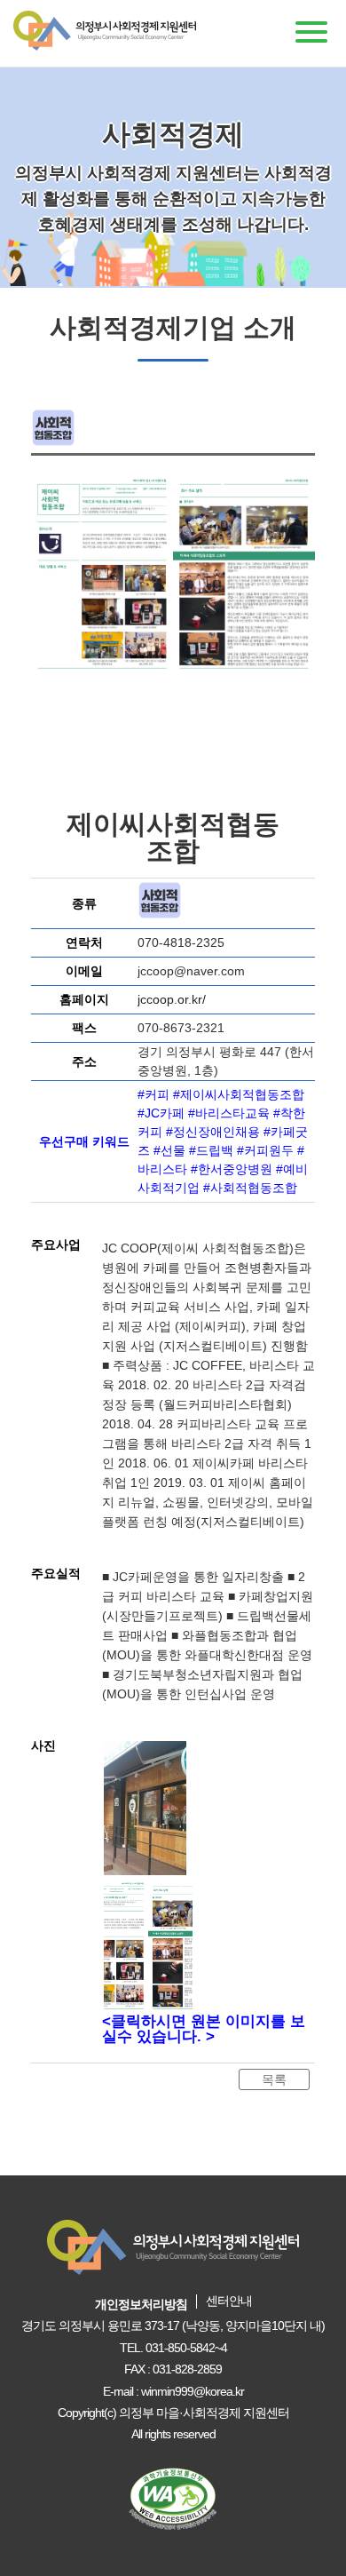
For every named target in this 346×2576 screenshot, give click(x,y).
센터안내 (229, 2301)
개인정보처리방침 (141, 2304)
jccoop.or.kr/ (172, 999)
